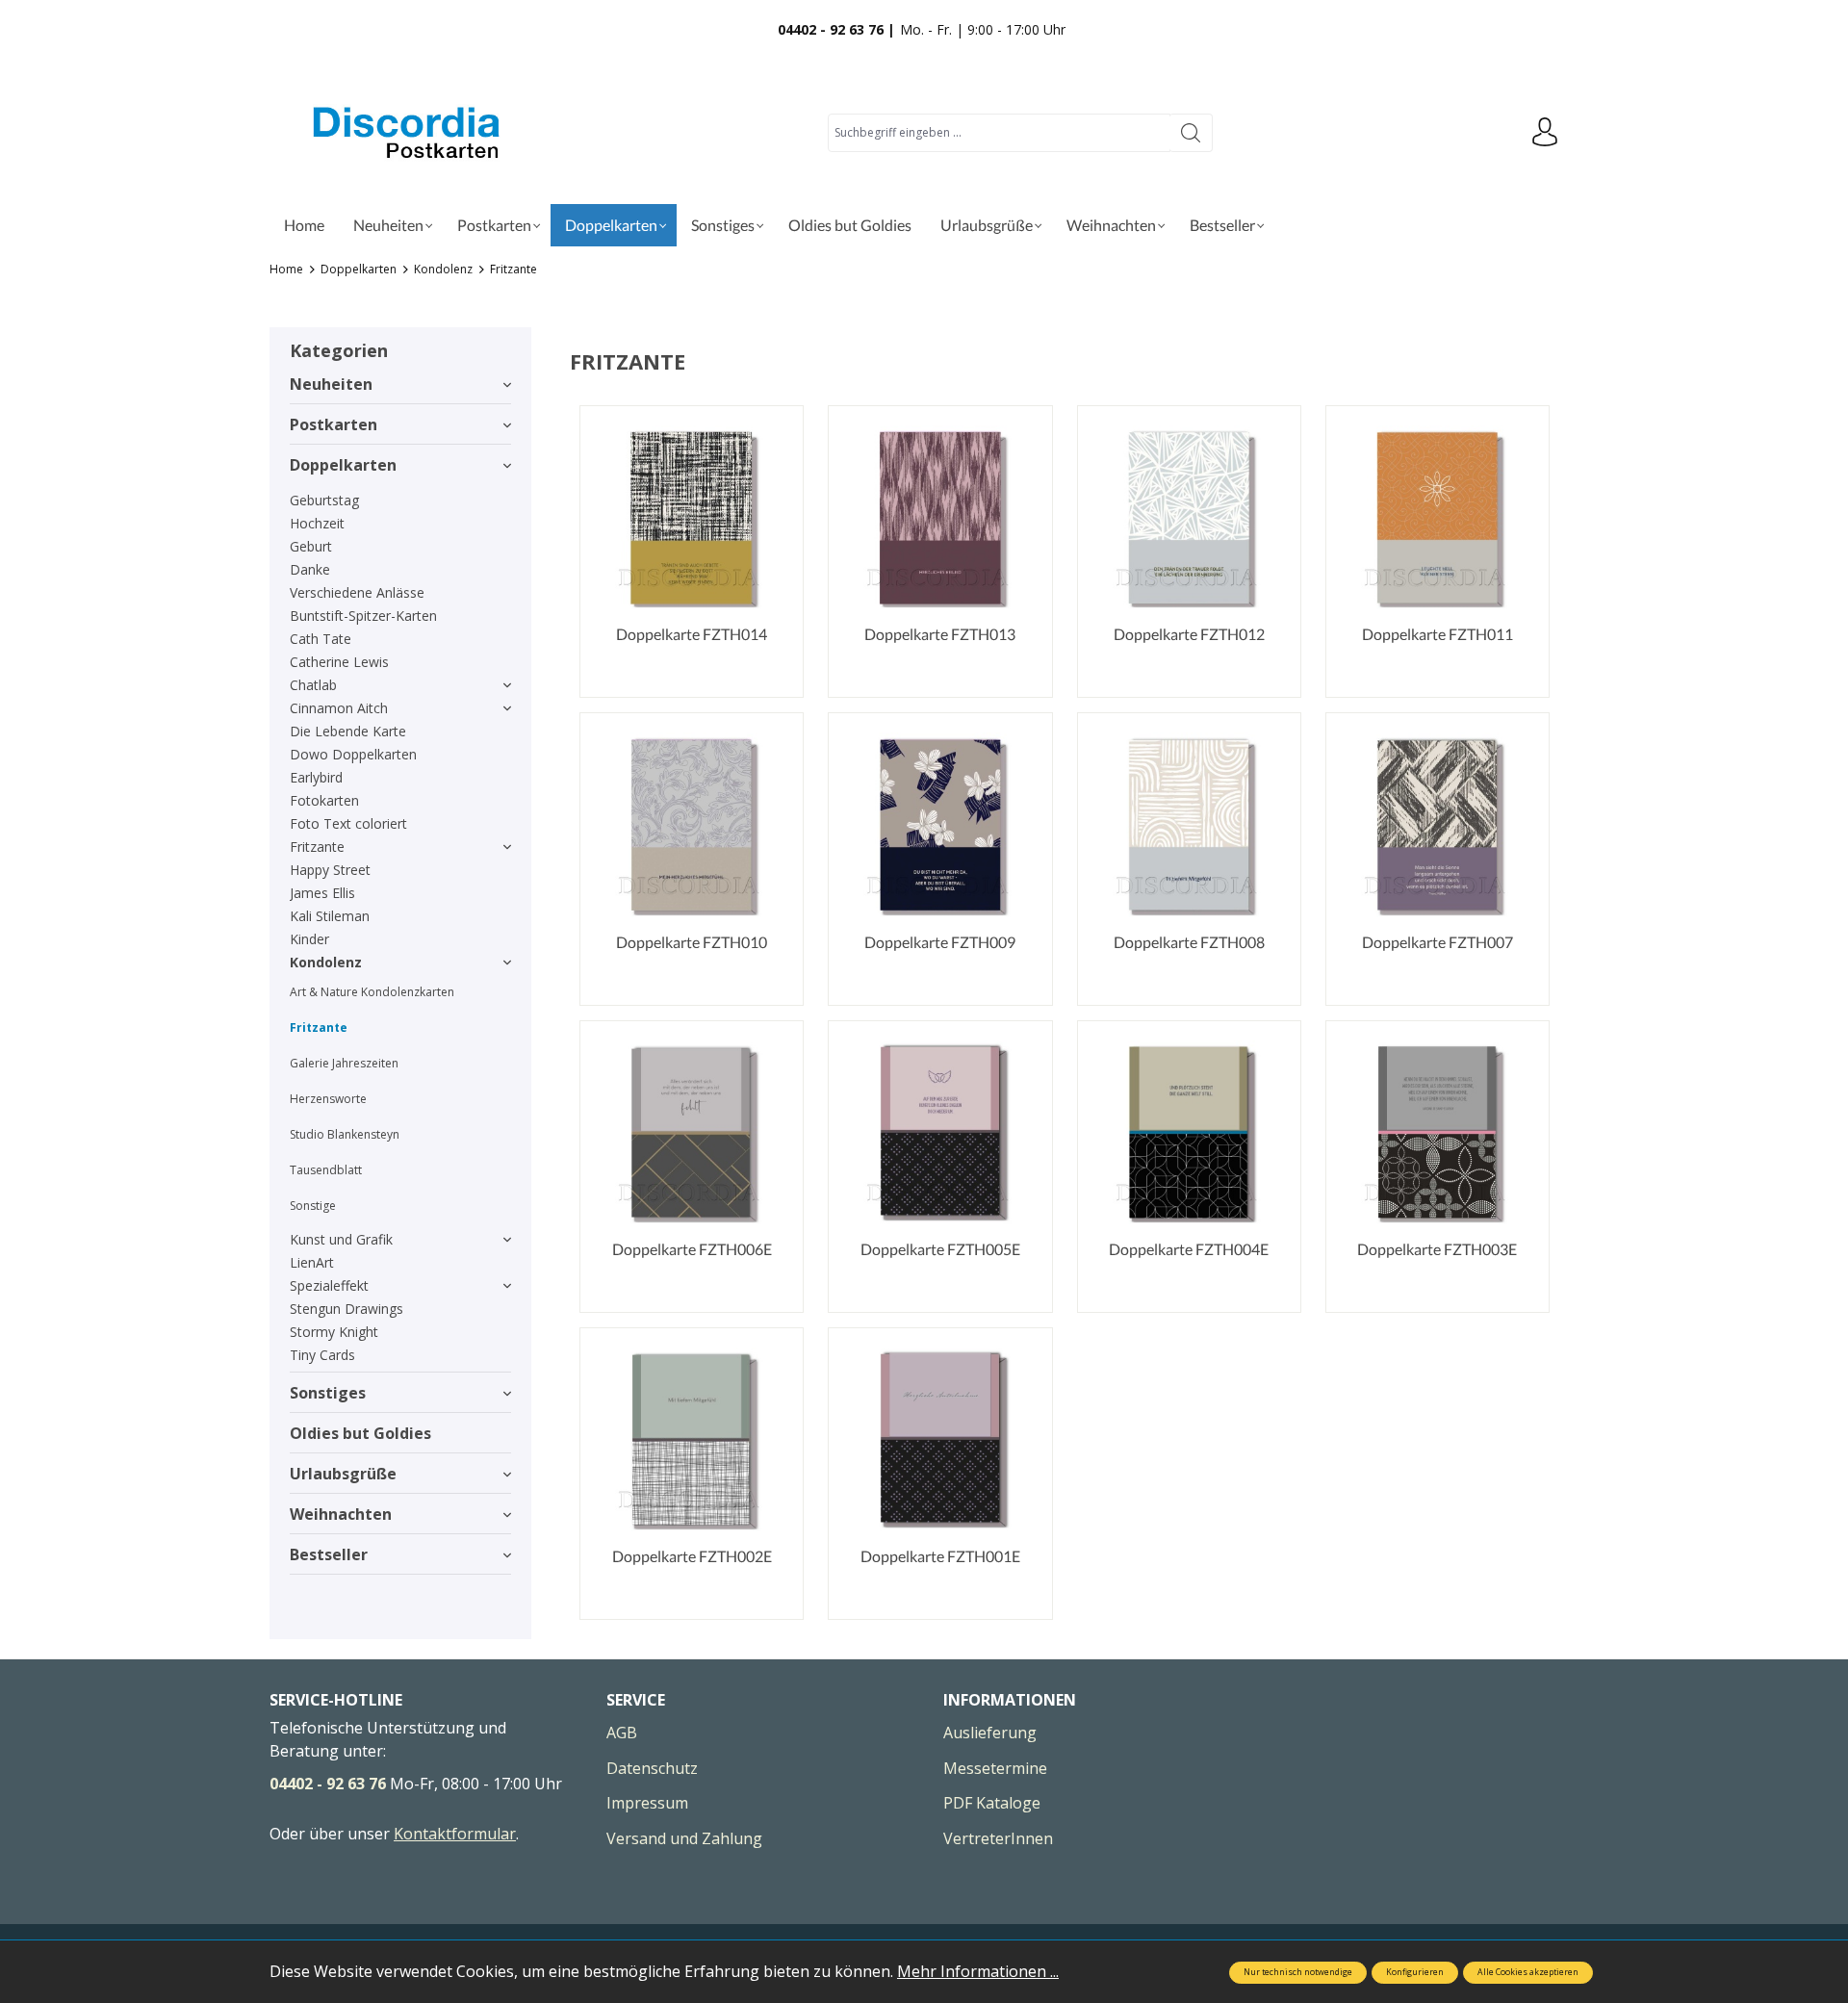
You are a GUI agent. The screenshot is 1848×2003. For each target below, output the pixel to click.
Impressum (647, 1803)
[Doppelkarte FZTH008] (1189, 824)
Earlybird (316, 777)
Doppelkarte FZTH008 (1189, 942)
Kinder (309, 939)
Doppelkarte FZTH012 (1189, 634)
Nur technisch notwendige (1298, 1972)
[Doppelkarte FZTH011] (1437, 517)
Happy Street (330, 870)
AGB (622, 1733)
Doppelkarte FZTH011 (1437, 634)
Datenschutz (652, 1768)
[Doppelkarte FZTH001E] (940, 1439)
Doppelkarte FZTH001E (940, 1556)
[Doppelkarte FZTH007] (1437, 824)
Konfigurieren (1415, 1972)
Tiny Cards (322, 1355)
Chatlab (313, 685)
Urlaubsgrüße (343, 1474)
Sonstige (313, 1206)
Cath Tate (321, 639)
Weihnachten (341, 1514)
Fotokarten (324, 800)
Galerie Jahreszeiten (344, 1063)
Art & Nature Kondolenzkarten (372, 992)
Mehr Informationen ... (978, 1971)
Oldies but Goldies (360, 1433)
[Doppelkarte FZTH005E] (940, 1132)
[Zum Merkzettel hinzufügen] (1262, 445)
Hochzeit (317, 523)
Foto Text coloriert (348, 823)
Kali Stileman (330, 916)
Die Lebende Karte (348, 731)
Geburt (311, 546)
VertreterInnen (998, 1838)
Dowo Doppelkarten (353, 754)
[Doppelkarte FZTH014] (692, 517)
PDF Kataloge (992, 1803)
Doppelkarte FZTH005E (940, 1249)
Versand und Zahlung (684, 1838)
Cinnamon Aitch (339, 708)
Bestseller (329, 1554)
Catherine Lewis (339, 662)
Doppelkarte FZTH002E (692, 1556)
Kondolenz (326, 962)
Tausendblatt (326, 1170)
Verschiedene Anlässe (357, 592)
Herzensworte (328, 1099)
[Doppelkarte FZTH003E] (1437, 1132)
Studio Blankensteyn (345, 1134)
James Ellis (322, 893)
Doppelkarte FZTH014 (692, 634)
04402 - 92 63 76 (328, 1784)
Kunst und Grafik (341, 1239)
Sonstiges (328, 1393)
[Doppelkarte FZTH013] (940, 517)
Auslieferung (990, 1733)
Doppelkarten (343, 465)
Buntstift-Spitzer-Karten (363, 616)
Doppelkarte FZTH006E (692, 1249)
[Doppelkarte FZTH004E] (1189, 1132)
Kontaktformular (455, 1834)
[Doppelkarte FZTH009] (940, 824)
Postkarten (334, 424)
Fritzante (317, 847)
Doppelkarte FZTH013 (940, 634)
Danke (310, 569)
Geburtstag (324, 500)
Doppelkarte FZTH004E (1189, 1249)
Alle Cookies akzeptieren (1528, 1972)
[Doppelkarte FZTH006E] (692, 1132)
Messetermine (995, 1768)
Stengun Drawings (346, 1309)
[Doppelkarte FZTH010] (692, 824)
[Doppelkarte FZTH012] (1189, 517)
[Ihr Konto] (1545, 133)
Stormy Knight (334, 1332)
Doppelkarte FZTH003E (1437, 1249)
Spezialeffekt (329, 1285)
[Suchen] (1191, 133)
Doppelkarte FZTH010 (692, 942)
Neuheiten (331, 384)
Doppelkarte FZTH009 (940, 942)
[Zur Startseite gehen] (409, 132)
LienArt (312, 1262)
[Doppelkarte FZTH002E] (692, 1439)
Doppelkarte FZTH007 (1437, 942)
